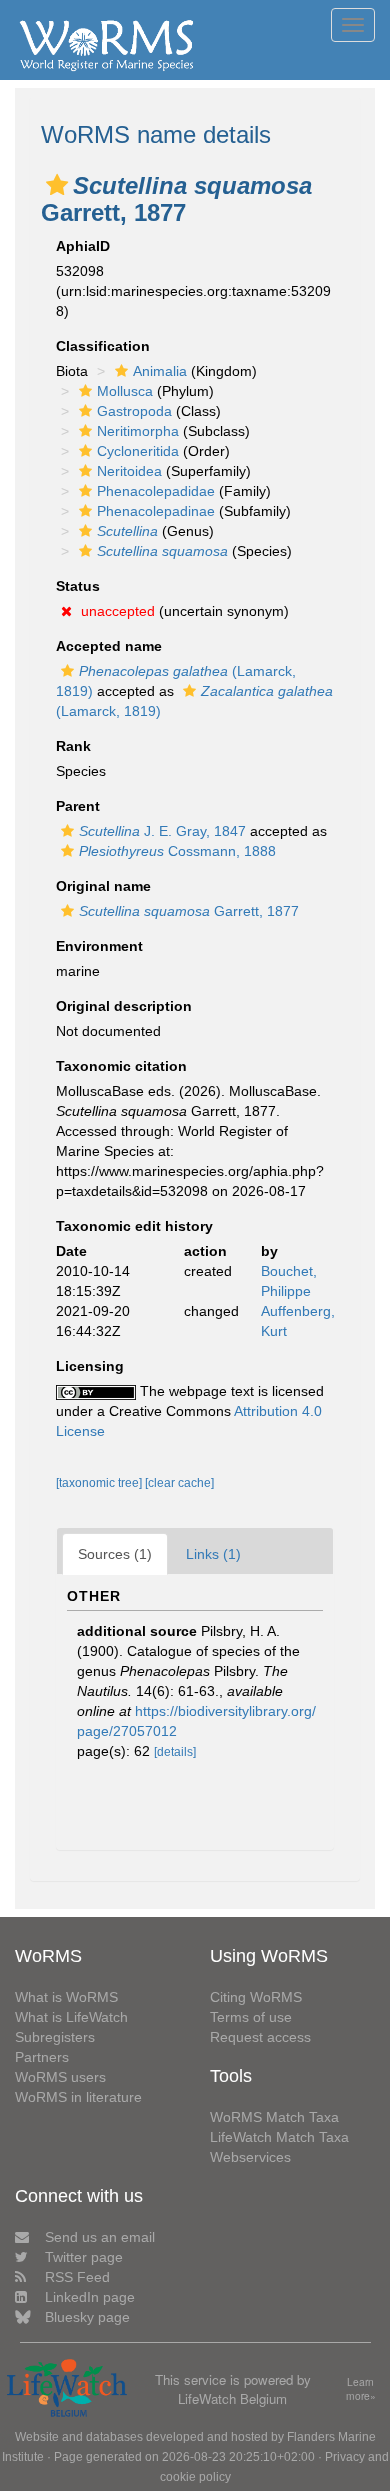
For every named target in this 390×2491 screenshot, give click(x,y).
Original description (124, 1006)
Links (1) (213, 1554)
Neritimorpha (138, 431)
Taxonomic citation (121, 1066)
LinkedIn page (90, 2297)
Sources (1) (115, 1554)
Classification (103, 346)
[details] (175, 1752)
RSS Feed (77, 2277)
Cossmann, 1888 (177, 851)
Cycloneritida (138, 451)
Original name (103, 886)
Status (78, 586)
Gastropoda (134, 411)
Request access (260, 2037)
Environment (99, 946)
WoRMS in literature (78, 2097)
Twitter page (84, 2257)
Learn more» (361, 2389)
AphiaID (83, 246)
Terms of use (251, 2017)
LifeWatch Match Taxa (279, 2137)
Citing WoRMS (256, 1997)
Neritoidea (129, 471)
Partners (42, 2057)
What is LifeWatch (71, 2017)
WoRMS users (60, 2077)
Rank (73, 746)
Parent (78, 806)
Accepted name (109, 646)
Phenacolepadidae (156, 491)
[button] (57, 185)
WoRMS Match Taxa (274, 2117)
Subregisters (55, 2037)
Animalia (160, 371)
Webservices (250, 2157)
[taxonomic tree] (100, 1483)
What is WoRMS (66, 1997)
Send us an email (100, 2237)
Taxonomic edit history (134, 1226)
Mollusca (125, 391)
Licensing (90, 1366)
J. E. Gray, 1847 (162, 831)
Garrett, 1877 (189, 911)
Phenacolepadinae (156, 511)
